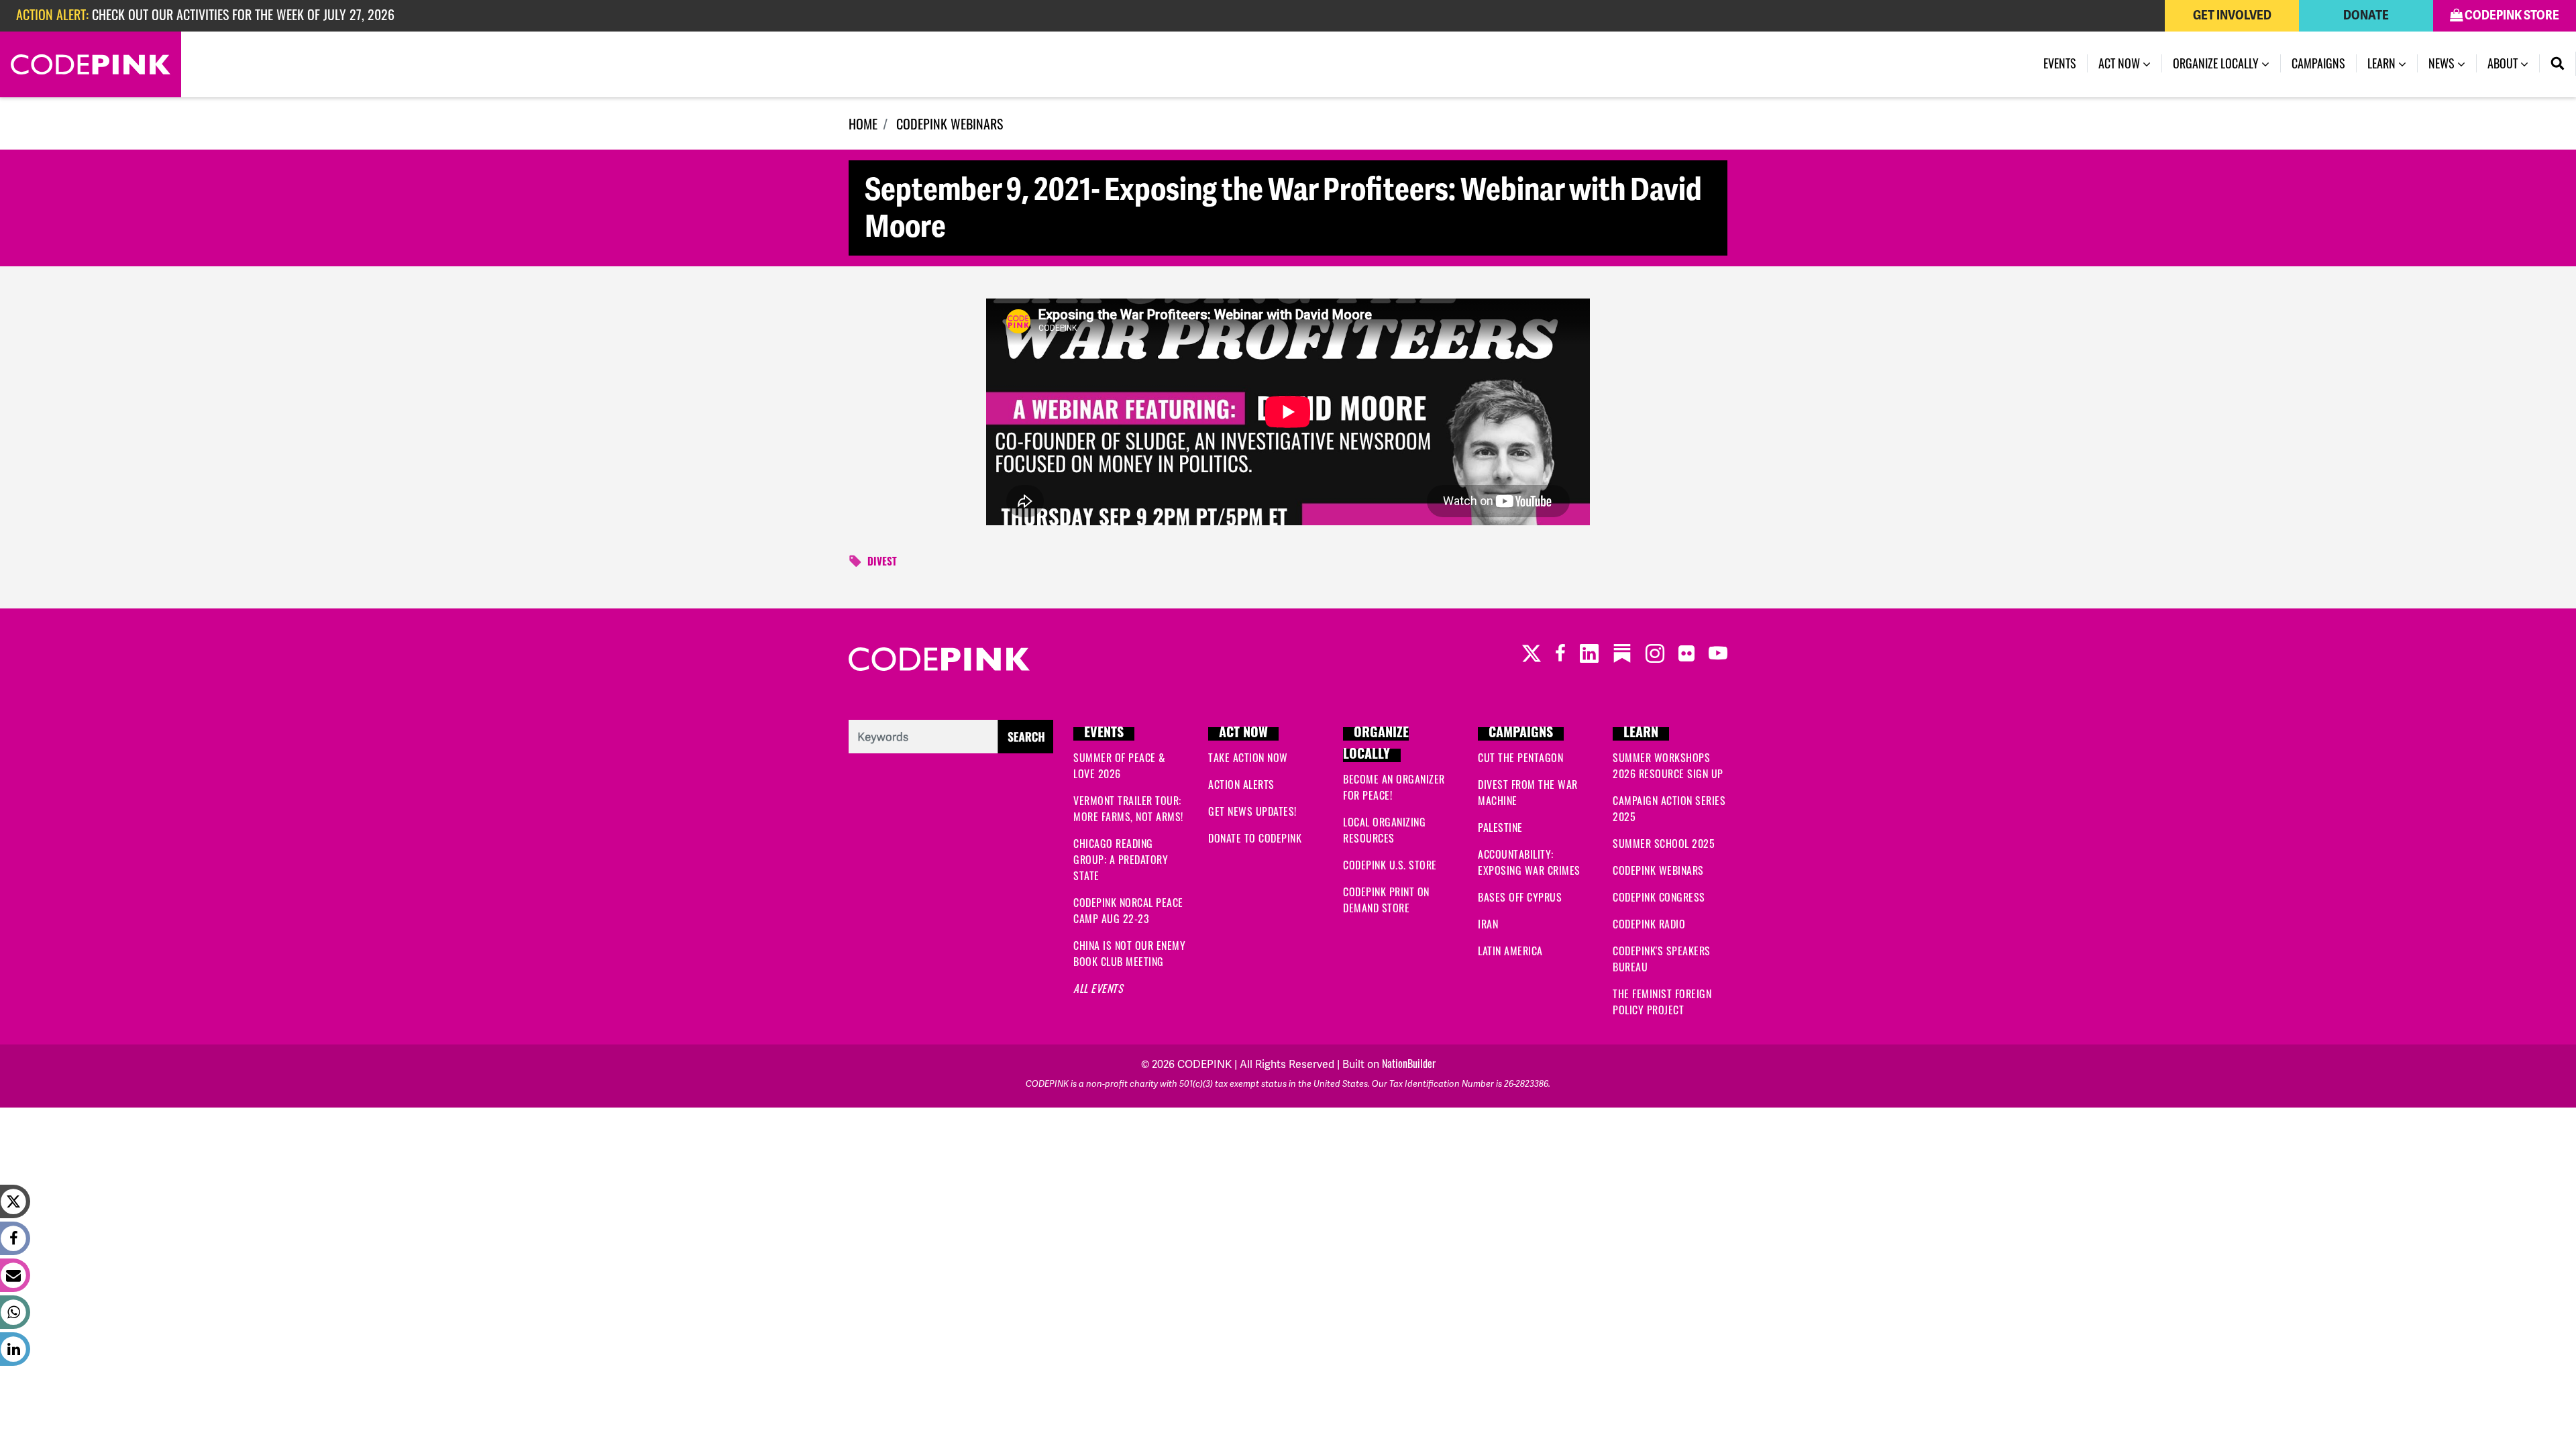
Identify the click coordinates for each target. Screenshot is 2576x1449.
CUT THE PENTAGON (1520, 757)
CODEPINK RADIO (1649, 924)
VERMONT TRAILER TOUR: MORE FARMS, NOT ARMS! (1128, 808)
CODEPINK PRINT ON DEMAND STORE (1386, 900)
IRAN (1488, 924)
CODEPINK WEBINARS (950, 123)
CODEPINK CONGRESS (1659, 897)
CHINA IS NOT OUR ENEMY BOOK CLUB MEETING (1129, 953)
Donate (2366, 15)
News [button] (2443, 63)
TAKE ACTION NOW (1248, 757)
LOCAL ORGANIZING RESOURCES (1384, 830)
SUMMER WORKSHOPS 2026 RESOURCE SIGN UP (1668, 765)
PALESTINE (1500, 827)
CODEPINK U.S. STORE (1390, 865)
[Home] (91, 64)
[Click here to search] (951, 735)
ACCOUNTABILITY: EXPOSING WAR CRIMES (1529, 862)
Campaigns (2318, 63)
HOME (863, 123)
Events (2060, 63)
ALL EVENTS (1098, 988)
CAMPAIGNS (1521, 734)
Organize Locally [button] (2217, 63)
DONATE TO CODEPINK (1255, 838)
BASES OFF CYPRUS (1520, 897)
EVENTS (1104, 734)
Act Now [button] (2121, 63)
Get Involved (2232, 15)
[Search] (2558, 64)
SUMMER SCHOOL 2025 (1664, 843)
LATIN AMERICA (1510, 951)
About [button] (2504, 63)
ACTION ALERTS (1241, 784)
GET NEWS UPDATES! (1252, 811)
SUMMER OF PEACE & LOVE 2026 (1120, 765)
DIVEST (882, 563)
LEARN (1641, 734)
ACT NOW (1243, 734)
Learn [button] (2393, 63)
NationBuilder (1409, 1063)
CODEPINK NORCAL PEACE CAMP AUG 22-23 (1128, 910)
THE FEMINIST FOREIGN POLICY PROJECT (1662, 1002)
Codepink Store (2511, 15)
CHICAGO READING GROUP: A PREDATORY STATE (1121, 859)
